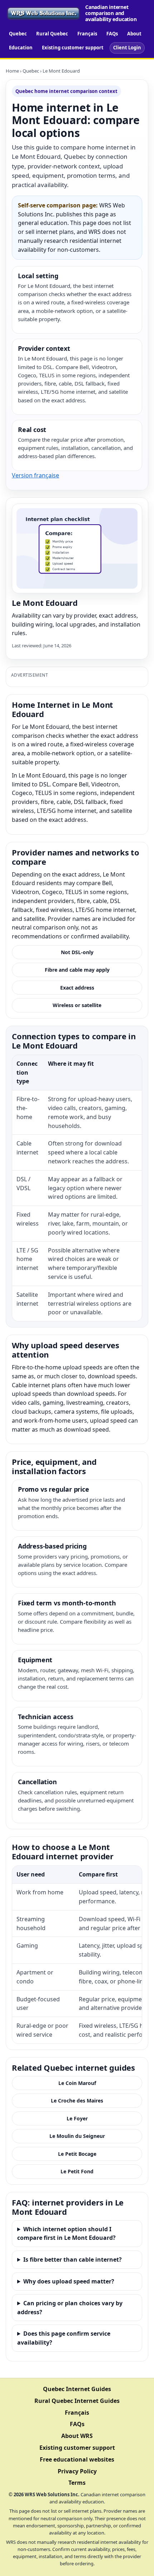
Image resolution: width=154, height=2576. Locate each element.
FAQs (112, 34)
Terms (77, 2483)
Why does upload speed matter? (69, 2281)
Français (87, 34)
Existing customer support (73, 48)
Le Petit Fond (77, 2171)
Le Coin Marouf (77, 2083)
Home (12, 71)
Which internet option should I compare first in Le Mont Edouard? (66, 2234)
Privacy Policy (77, 2471)
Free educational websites (77, 2459)
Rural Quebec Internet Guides (77, 2401)
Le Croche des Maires (77, 2101)
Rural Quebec (52, 34)
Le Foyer (77, 2118)
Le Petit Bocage (77, 2154)
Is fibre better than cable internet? (73, 2259)
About (134, 34)
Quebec (18, 34)
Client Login (127, 48)
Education (21, 48)
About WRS (77, 2436)
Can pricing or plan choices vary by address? (70, 2308)
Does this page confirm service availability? (64, 2338)
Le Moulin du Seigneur (77, 2136)
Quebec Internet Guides (77, 2389)
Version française (35, 475)
